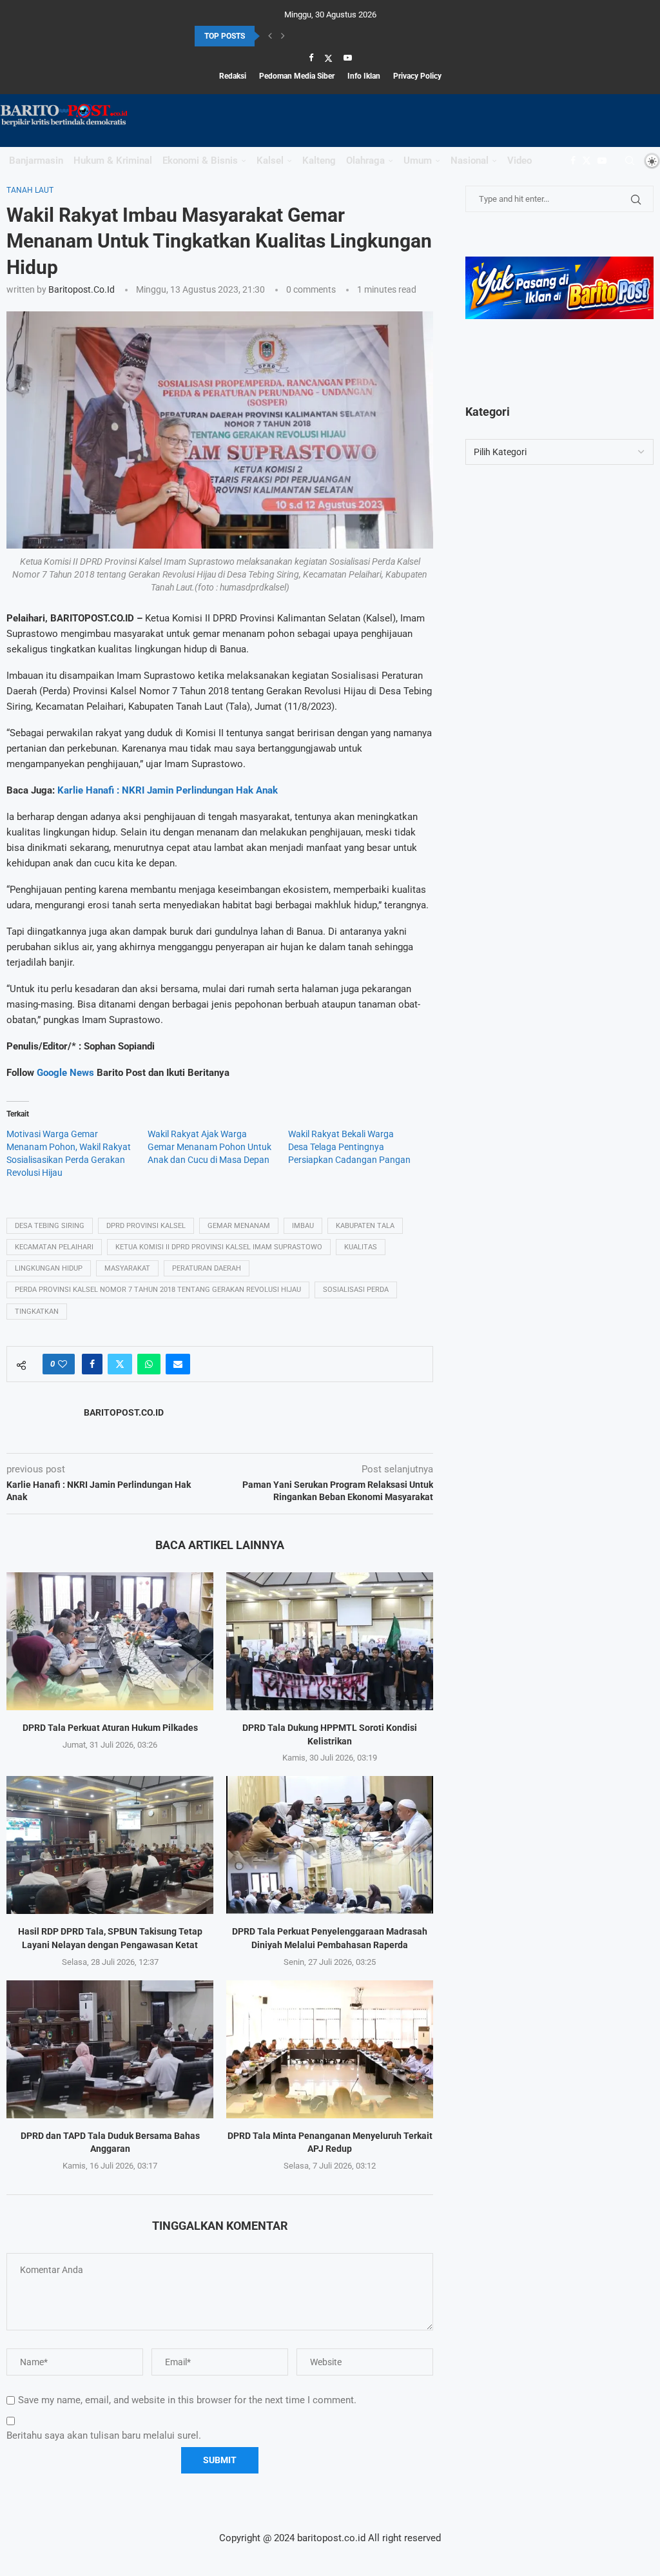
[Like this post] (63, 1364)
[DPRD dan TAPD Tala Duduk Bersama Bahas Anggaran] (110, 2049)
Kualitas (361, 1247)
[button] (270, 36)
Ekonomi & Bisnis (200, 161)
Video (519, 161)
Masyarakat (127, 1268)
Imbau (303, 1226)
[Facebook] (311, 58)
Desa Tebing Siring (50, 1226)
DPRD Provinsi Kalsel (146, 1226)
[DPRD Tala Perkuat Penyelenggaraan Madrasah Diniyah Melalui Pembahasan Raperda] (330, 1845)
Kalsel (270, 161)
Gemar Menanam (239, 1226)
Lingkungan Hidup (49, 1268)
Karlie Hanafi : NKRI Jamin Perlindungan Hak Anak (168, 790)
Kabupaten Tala (365, 1226)
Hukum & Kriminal (113, 161)
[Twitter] (328, 58)
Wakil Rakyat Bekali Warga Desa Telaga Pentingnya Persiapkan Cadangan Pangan (349, 1147)
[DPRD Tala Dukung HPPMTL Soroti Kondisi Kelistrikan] (330, 1641)
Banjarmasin (36, 161)
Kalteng (319, 161)
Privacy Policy (417, 76)
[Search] (630, 161)
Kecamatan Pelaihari (54, 1247)
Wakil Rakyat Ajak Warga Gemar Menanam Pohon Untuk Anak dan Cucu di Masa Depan (209, 1147)
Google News (67, 1073)
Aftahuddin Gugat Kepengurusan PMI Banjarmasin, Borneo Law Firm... (316, 36)
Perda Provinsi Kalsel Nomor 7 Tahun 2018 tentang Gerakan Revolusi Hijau (158, 1290)
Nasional (470, 161)
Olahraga (365, 161)
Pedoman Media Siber (297, 76)
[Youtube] (348, 58)
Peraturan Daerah (207, 1268)
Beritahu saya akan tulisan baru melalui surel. (104, 2435)
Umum (418, 161)
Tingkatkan (37, 1312)
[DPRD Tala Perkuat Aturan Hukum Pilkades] (110, 1641)
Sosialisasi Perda (356, 1290)
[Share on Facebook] (92, 1364)
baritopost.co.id (82, 289)
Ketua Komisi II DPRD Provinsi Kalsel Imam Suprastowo (219, 1247)
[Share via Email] (178, 1364)
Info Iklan (364, 76)
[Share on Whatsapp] (149, 1364)
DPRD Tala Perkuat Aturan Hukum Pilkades (110, 1728)
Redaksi (233, 76)
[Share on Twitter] (120, 1364)
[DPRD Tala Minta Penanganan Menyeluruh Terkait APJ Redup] (330, 2049)
